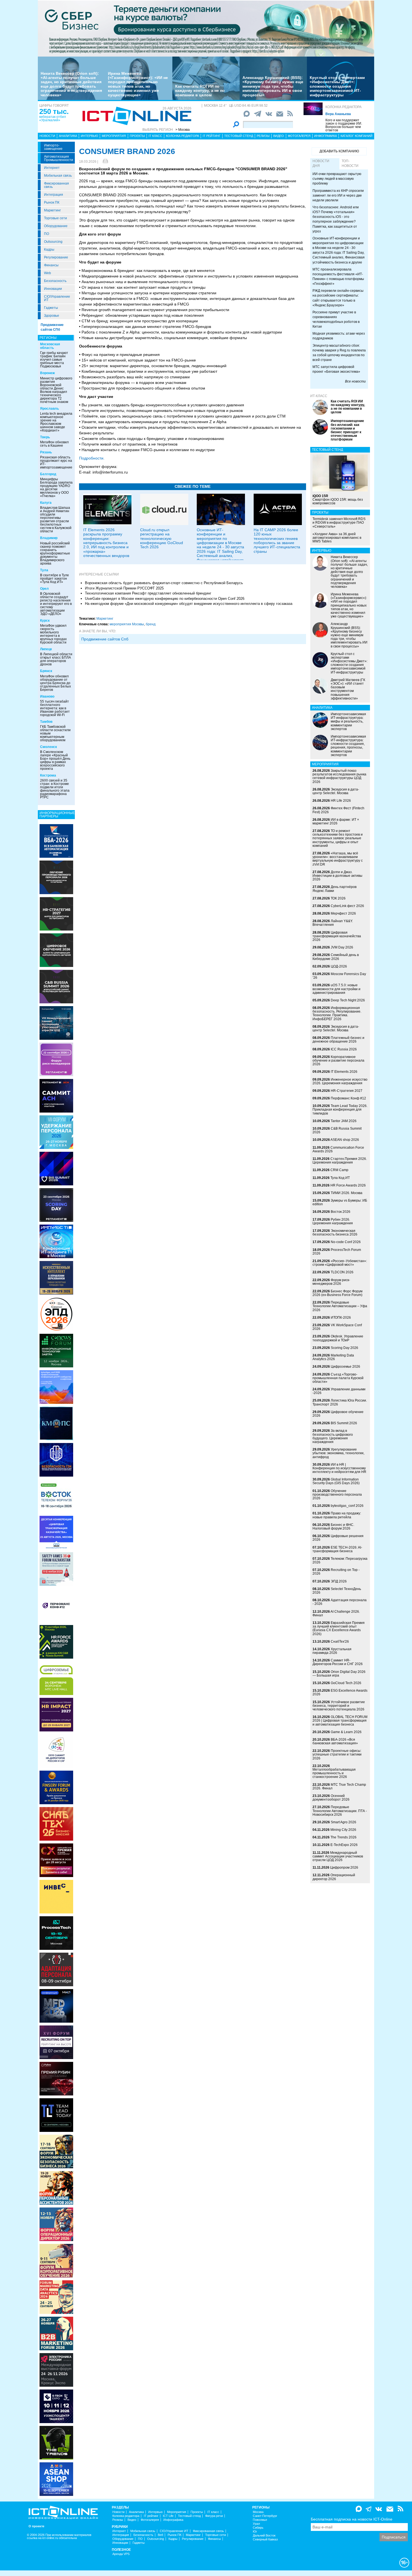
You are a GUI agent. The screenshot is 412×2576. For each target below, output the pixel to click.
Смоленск (48, 747)
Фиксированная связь (56, 185)
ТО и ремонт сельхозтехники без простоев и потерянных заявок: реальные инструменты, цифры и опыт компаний (338, 838)
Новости (47, 136)
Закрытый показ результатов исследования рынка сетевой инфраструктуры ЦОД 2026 (339, 776)
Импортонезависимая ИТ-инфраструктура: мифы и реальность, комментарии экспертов (348, 721)
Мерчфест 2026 (343, 913)
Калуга (46, 503)
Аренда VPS (121, 2554)
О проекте (36, 2526)
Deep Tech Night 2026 (348, 1000)
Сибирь (258, 2528)
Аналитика (68, 136)
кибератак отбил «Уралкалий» (53, 118)
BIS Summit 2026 (344, 1423)
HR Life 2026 (341, 801)
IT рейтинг (212, 136)
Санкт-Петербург (265, 2516)
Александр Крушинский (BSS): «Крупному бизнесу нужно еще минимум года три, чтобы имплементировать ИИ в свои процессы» (273, 86)
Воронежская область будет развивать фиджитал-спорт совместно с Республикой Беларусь (164, 583)
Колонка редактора (343, 107)
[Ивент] (56, 841)
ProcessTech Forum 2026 (337, 1252)
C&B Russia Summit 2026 (337, 1130)
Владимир (49, 538)
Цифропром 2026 (344, 1868)
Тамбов (46, 722)
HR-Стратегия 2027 (347, 1091)
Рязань (46, 452)
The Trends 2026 (343, 1837)
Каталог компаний (357, 136)
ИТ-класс (319, 396)
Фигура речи (214, 2516)
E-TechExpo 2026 (344, 1845)
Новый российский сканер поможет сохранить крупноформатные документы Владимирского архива (55, 553)
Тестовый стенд (239, 136)
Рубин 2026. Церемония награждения (333, 1221)
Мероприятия (114, 136)
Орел (44, 589)
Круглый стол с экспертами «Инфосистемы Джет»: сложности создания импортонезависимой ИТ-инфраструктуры (337, 86)
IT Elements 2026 (344, 1072)
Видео (279, 136)
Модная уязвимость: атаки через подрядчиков (339, 336)
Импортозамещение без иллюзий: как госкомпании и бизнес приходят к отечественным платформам (347, 430)
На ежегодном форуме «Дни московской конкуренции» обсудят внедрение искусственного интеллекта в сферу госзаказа (189, 604)
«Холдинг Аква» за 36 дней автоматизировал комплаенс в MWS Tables (337, 538)
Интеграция (54, 195)
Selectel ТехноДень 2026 (337, 1591)
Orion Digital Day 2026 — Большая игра (339, 1674)
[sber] (206, 28)
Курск (45, 621)
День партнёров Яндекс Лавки (335, 889)
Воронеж (48, 373)
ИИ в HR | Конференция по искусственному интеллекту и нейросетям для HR (339, 1468)
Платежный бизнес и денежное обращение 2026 (338, 1040)
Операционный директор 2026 (334, 1877)
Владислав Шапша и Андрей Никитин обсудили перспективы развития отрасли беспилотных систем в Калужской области (56, 519)
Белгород (48, 474)
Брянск (46, 671)
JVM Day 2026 (342, 947)
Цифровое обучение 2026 (338, 1414)
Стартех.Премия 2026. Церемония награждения (340, 1161)
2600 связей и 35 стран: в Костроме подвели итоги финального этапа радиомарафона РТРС (55, 789)
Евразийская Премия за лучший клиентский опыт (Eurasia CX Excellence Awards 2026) (339, 1628)
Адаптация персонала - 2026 (340, 1602)
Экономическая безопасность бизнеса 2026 (335, 1233)
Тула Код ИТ (340, 1178)
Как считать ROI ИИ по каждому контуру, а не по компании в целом (200, 91)
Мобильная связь (58, 176)
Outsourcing (53, 242)
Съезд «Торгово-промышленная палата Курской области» (338, 1378)
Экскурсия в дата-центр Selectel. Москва (336, 791)
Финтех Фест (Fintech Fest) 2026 (338, 810)
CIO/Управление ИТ (57, 298)
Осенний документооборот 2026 (331, 1798)
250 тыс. (54, 111)
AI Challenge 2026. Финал (336, 1613)
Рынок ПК (52, 202)
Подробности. (92, 458)
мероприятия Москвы (127, 624)
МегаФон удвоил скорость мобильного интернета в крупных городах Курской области (53, 634)
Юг (255, 2532)
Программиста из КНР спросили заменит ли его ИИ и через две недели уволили (338, 195)
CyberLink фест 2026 (347, 906)
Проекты (137, 136)
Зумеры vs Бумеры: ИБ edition (340, 1202)
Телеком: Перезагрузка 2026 (340, 1560)
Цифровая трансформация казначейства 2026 (337, 936)
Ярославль (49, 409)
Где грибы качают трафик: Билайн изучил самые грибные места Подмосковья (54, 360)
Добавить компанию (339, 151)
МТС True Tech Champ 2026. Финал (339, 1786)
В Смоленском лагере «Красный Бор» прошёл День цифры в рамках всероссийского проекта (55, 760)
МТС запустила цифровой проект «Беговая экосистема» (336, 369)
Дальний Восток (264, 2536)
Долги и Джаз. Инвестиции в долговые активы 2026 (337, 876)
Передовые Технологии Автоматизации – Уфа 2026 (340, 1306)
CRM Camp (339, 1170)
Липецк (46, 649)
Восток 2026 (341, 1212)
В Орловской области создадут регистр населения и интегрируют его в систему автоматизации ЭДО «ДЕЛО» (56, 604)
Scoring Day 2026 (344, 1348)
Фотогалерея (299, 136)
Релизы (263, 136)
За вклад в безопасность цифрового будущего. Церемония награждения (333, 1436)
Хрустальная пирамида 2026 (332, 1651)
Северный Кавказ (265, 2539)
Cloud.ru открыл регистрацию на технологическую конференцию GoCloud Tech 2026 (162, 538)
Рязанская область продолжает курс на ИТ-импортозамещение (56, 462)
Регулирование (56, 257)
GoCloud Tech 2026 (346, 1683)
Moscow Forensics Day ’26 (339, 976)
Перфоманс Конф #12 (348, 1098)
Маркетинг (52, 210)
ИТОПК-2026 (341, 1318)
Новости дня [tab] (321, 163)
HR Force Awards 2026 (348, 1185)
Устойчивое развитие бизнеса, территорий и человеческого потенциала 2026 (339, 1706)
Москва (258, 2512)
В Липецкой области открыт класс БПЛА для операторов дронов (56, 659)
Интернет (52, 168)
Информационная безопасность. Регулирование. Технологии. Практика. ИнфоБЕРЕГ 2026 (337, 1013)
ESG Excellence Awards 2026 (340, 1692)
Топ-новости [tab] (350, 163)
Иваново (47, 696)
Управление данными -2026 (339, 1391)
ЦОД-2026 (339, 966)
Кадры (49, 250)
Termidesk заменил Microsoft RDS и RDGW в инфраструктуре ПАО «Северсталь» (339, 523)
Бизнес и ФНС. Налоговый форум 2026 (333, 1527)
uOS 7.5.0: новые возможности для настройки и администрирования (336, 989)
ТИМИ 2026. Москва (347, 1193)
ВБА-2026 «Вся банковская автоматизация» (335, 1741)
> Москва (183, 130)
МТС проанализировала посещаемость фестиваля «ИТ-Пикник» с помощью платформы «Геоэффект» (338, 277)
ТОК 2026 (338, 898)
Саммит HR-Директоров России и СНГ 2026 (338, 1662)
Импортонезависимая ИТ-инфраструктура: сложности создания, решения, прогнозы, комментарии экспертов (348, 746)
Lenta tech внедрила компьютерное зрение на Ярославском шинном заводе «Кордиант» (56, 422)
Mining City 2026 (343, 1830)
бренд (151, 624)
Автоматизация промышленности (59, 158)
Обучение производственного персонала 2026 (337, 1495)
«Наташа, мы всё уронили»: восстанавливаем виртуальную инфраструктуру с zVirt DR (338, 859)
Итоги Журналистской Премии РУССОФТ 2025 (124, 588)
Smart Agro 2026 (343, 1822)
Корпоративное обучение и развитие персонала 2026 (338, 1060)
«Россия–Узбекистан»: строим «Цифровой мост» (340, 1263)
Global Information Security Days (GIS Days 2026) (336, 1481)
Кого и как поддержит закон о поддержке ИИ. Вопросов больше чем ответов (344, 125)
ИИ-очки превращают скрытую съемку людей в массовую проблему (337, 179)
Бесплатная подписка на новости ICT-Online (352, 2519)
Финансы (51, 265)
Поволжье (260, 2520)
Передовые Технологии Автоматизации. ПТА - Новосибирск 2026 (340, 1811)
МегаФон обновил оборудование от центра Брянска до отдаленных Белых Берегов (55, 683)
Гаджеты (51, 308)
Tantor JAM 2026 (344, 1121)
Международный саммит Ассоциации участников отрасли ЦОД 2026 (338, 1856)
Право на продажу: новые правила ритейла (337, 1515)
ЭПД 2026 (339, 1581)
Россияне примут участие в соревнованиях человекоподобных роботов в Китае (336, 319)
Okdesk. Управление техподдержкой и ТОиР (338, 1338)
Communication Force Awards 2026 (338, 1149)
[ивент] (56, 2479)
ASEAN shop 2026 (345, 1140)
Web (48, 273)
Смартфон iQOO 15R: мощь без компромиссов (338, 500)
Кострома (48, 775)
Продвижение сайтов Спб (105, 639)
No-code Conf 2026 (346, 1242)
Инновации (53, 289)
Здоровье (52, 316)
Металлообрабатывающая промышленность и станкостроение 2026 (334, 1773)
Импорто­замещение (53, 147)
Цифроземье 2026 (345, 1367)
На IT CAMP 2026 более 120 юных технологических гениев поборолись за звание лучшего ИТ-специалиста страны (277, 541)
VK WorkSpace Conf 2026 (337, 1327)
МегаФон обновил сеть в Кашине (54, 444)
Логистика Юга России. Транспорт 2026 (340, 1402)
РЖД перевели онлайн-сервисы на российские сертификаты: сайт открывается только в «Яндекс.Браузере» (338, 298)
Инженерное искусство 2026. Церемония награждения (340, 1081)
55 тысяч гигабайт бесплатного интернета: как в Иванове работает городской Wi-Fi (55, 708)
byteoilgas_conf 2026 (347, 1506)
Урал (256, 2524)
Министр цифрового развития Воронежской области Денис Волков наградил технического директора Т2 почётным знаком (56, 390)
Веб (160, 2535)
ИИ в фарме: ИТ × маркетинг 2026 (336, 821)
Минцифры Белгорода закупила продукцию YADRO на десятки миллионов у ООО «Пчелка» (56, 488)
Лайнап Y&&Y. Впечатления (333, 923)
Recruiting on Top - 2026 (336, 1572)
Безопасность (55, 281)
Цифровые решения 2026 (338, 1538)
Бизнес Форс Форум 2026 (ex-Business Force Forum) (337, 1293)
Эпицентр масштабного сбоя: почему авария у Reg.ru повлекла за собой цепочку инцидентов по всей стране (339, 353)
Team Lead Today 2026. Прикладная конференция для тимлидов (340, 1109)
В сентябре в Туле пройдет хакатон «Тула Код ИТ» (55, 579)
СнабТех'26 (340, 1642)
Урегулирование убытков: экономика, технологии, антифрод (338, 1453)
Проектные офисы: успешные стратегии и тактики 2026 (337, 1754)
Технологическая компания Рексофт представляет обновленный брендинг (148, 593)
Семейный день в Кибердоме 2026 (336, 957)
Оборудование (56, 226)
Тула (44, 570)
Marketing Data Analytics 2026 (333, 1357)
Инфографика (326, 136)
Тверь (45, 437)
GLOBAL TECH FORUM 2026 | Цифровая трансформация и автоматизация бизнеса (340, 1721)
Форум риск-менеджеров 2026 (331, 1282)
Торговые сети (55, 218)
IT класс (155, 136)
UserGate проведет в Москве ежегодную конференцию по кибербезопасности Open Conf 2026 (165, 599)
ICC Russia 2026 (344, 1049)
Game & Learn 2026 (346, 1732)
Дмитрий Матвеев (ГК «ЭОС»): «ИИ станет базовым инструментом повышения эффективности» (348, 689)
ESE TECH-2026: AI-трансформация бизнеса (337, 1549)
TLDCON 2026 (342, 1272)
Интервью (89, 136)
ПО (47, 234)
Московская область (50, 346)
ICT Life (168, 2516)
